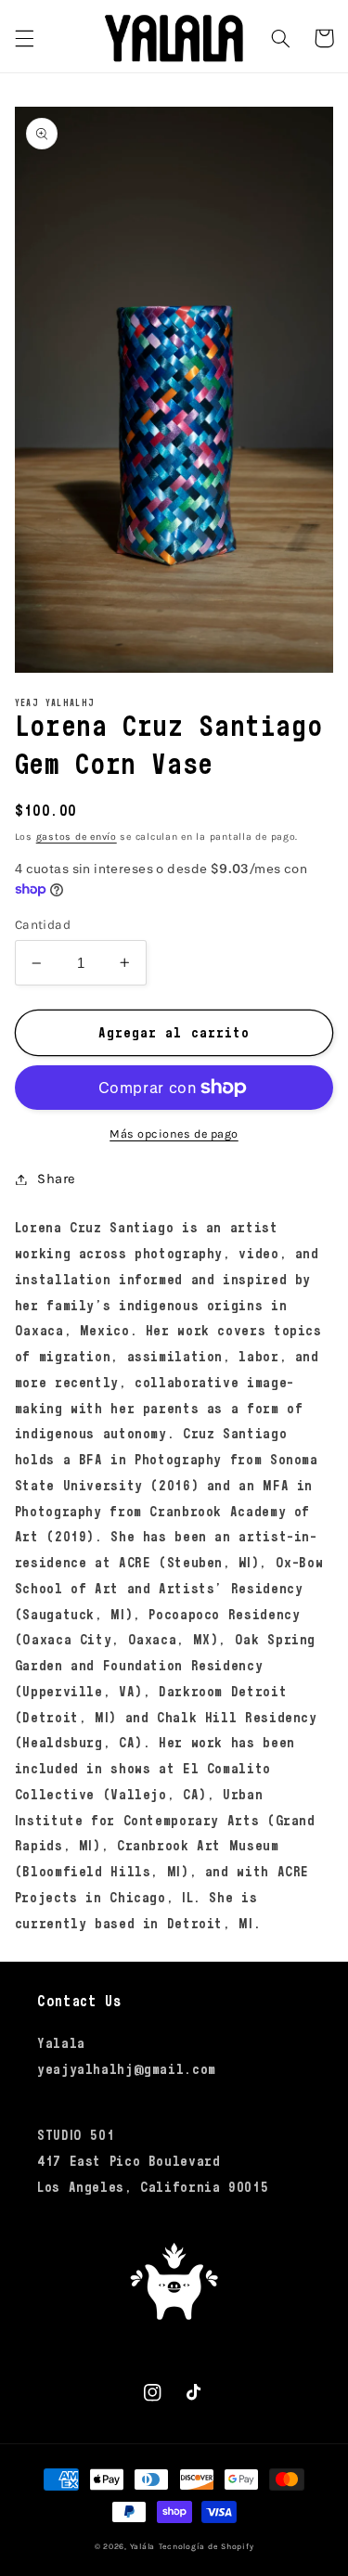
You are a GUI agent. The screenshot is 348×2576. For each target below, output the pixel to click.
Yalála (142, 2546)
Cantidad (43, 924)
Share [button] (57, 1179)
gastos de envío (77, 837)
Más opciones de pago (174, 1133)
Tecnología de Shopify (206, 2546)
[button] (24, 38)
